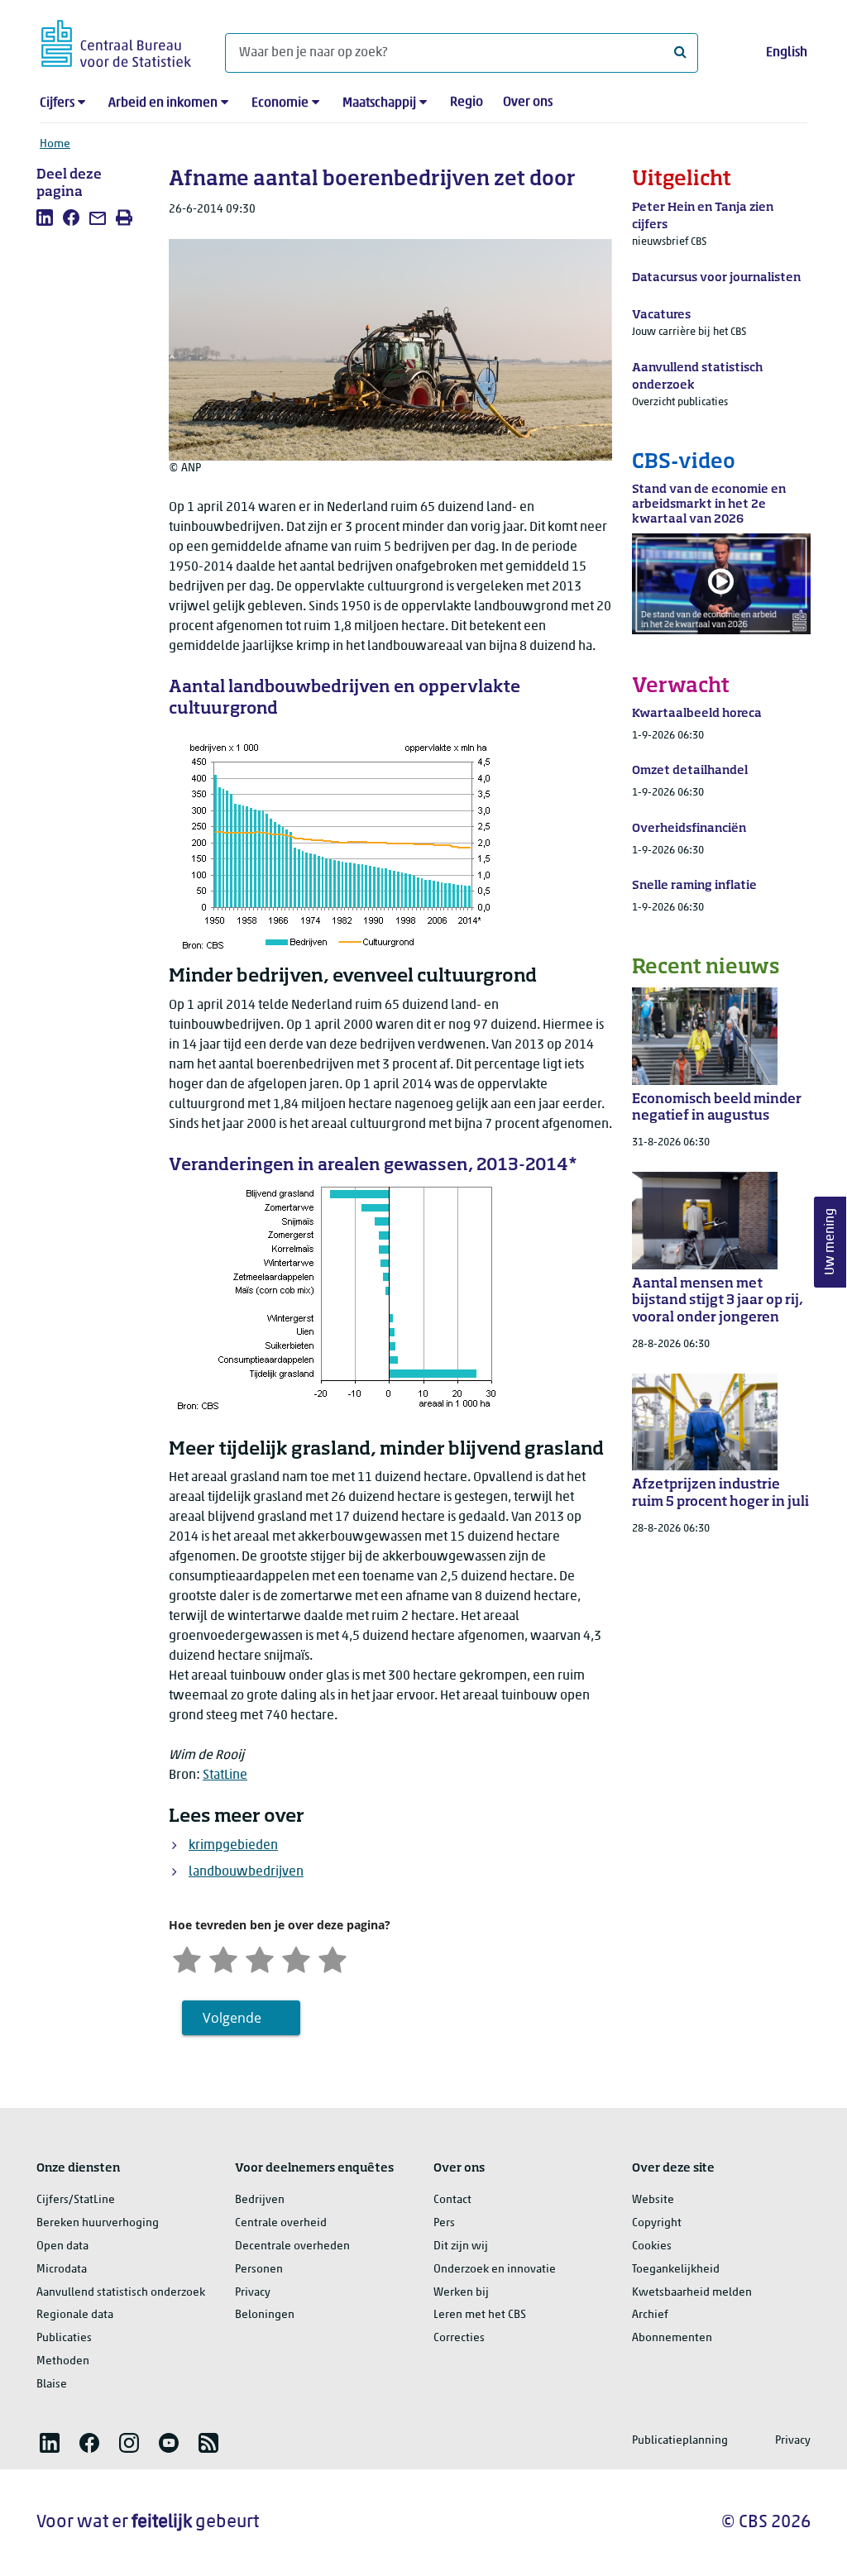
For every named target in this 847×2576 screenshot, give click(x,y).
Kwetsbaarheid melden (692, 2293)
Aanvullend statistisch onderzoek (121, 2293)
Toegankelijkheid (676, 2270)
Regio (467, 103)
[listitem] (45, 217)
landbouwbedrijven (246, 1872)
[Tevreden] (296, 1958)
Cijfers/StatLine (76, 2200)
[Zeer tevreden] (333, 1958)
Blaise (52, 2385)
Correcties (459, 2338)
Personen (259, 2270)
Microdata (62, 2270)
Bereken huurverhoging (98, 2223)
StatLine (225, 1775)
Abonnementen (672, 2338)
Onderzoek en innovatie (495, 2270)
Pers (444, 2223)
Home (55, 144)
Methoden (63, 2361)
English (787, 53)
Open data (62, 2246)
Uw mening (830, 1242)
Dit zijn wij (461, 2246)
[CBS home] (116, 41)
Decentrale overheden (292, 2246)
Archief (650, 2315)
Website (653, 2200)
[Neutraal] (260, 1958)
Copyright (657, 2223)
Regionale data (75, 2315)
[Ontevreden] (223, 1958)
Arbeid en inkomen (163, 103)
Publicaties (64, 2338)
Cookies (652, 2246)
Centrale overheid (281, 2223)
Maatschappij (379, 103)
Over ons (528, 103)
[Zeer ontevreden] (187, 1958)
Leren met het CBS (480, 2315)
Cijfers (57, 103)
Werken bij (461, 2293)
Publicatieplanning (680, 2441)
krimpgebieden (233, 1846)
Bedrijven (260, 2200)
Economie (280, 103)
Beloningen (265, 2315)
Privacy (253, 2293)
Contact (452, 2200)
